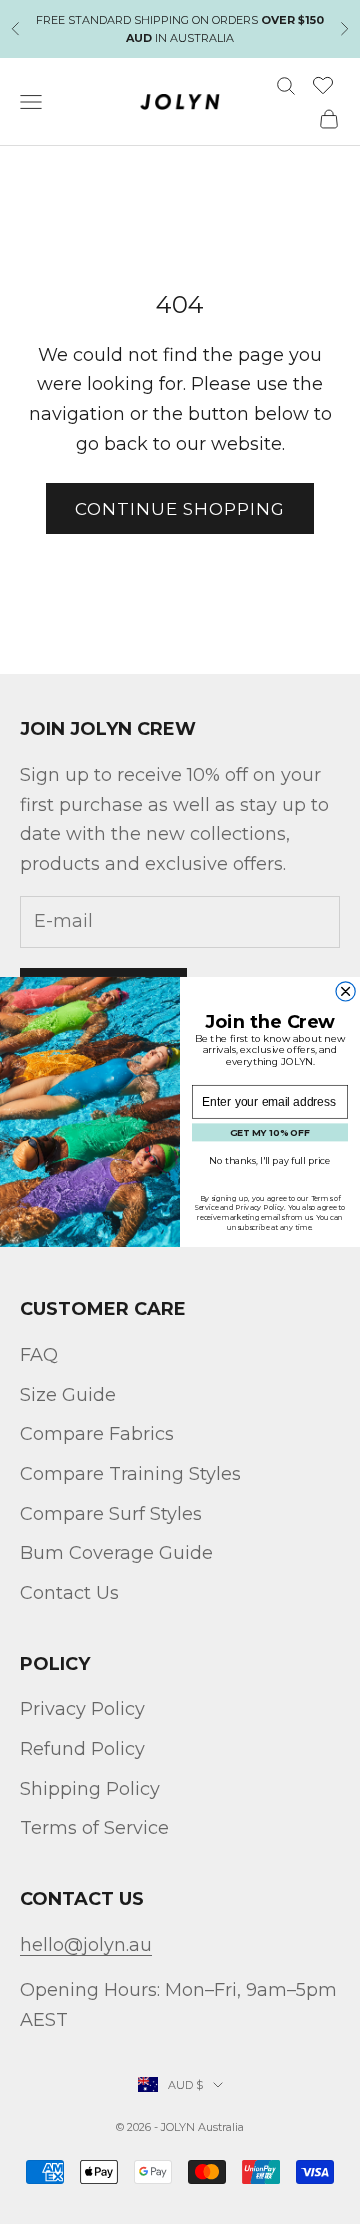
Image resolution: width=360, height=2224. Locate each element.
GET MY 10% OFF (270, 1132)
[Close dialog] (345, 991)
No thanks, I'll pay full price (270, 1160)
